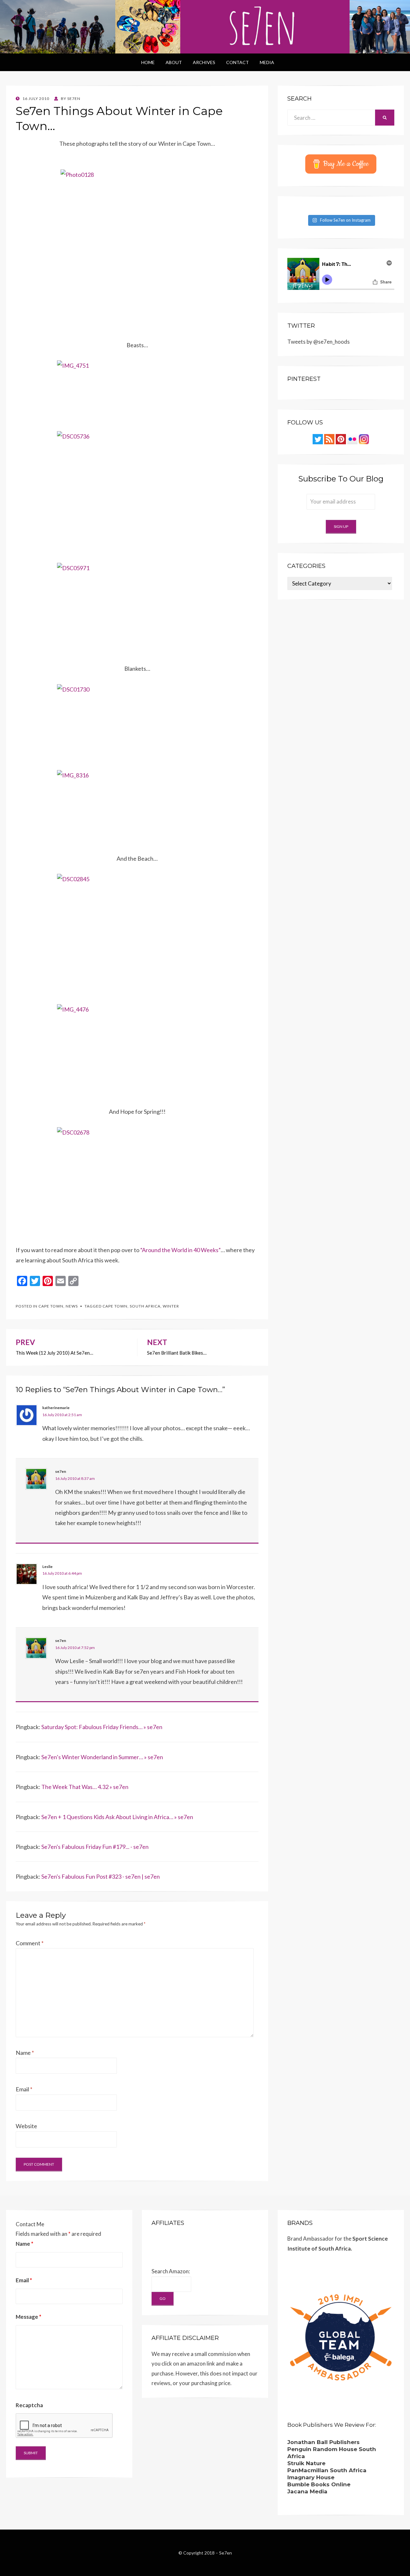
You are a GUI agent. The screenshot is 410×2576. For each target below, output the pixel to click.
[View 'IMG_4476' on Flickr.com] (137, 1050)
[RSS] (329, 438)
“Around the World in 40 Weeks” (180, 1250)
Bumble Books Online (319, 2484)
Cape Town (51, 1306)
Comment (30, 1943)
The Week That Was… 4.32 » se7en (85, 1787)
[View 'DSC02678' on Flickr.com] (137, 1181)
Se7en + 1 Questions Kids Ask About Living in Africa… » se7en (117, 1817)
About (174, 62)
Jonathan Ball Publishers (324, 2442)
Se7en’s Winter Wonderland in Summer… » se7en (102, 1757)
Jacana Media (307, 2491)
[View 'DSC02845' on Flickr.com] (137, 934)
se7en (61, 1471)
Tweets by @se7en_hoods (319, 342)
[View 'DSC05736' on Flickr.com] (137, 492)
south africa (145, 1306)
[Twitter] (318, 438)
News (72, 1306)
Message (29, 2317)
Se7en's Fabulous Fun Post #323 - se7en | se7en (101, 1876)
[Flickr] (352, 438)
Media (267, 62)
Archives (204, 62)
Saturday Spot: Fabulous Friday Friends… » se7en (102, 1727)
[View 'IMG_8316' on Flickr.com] (137, 807)
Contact (238, 62)
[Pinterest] (341, 438)
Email (24, 2089)
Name (25, 2053)
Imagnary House (311, 2477)
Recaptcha (29, 2405)
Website (26, 2126)
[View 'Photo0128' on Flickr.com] (137, 250)
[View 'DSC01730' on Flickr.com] (137, 717)
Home (148, 62)
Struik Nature (306, 2463)
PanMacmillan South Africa (327, 2470)
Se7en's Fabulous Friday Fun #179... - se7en (95, 1847)
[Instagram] (364, 438)
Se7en (225, 2553)
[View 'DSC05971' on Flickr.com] (137, 608)
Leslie (47, 1567)
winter (171, 1306)
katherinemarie (56, 1408)
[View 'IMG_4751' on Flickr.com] (137, 391)
